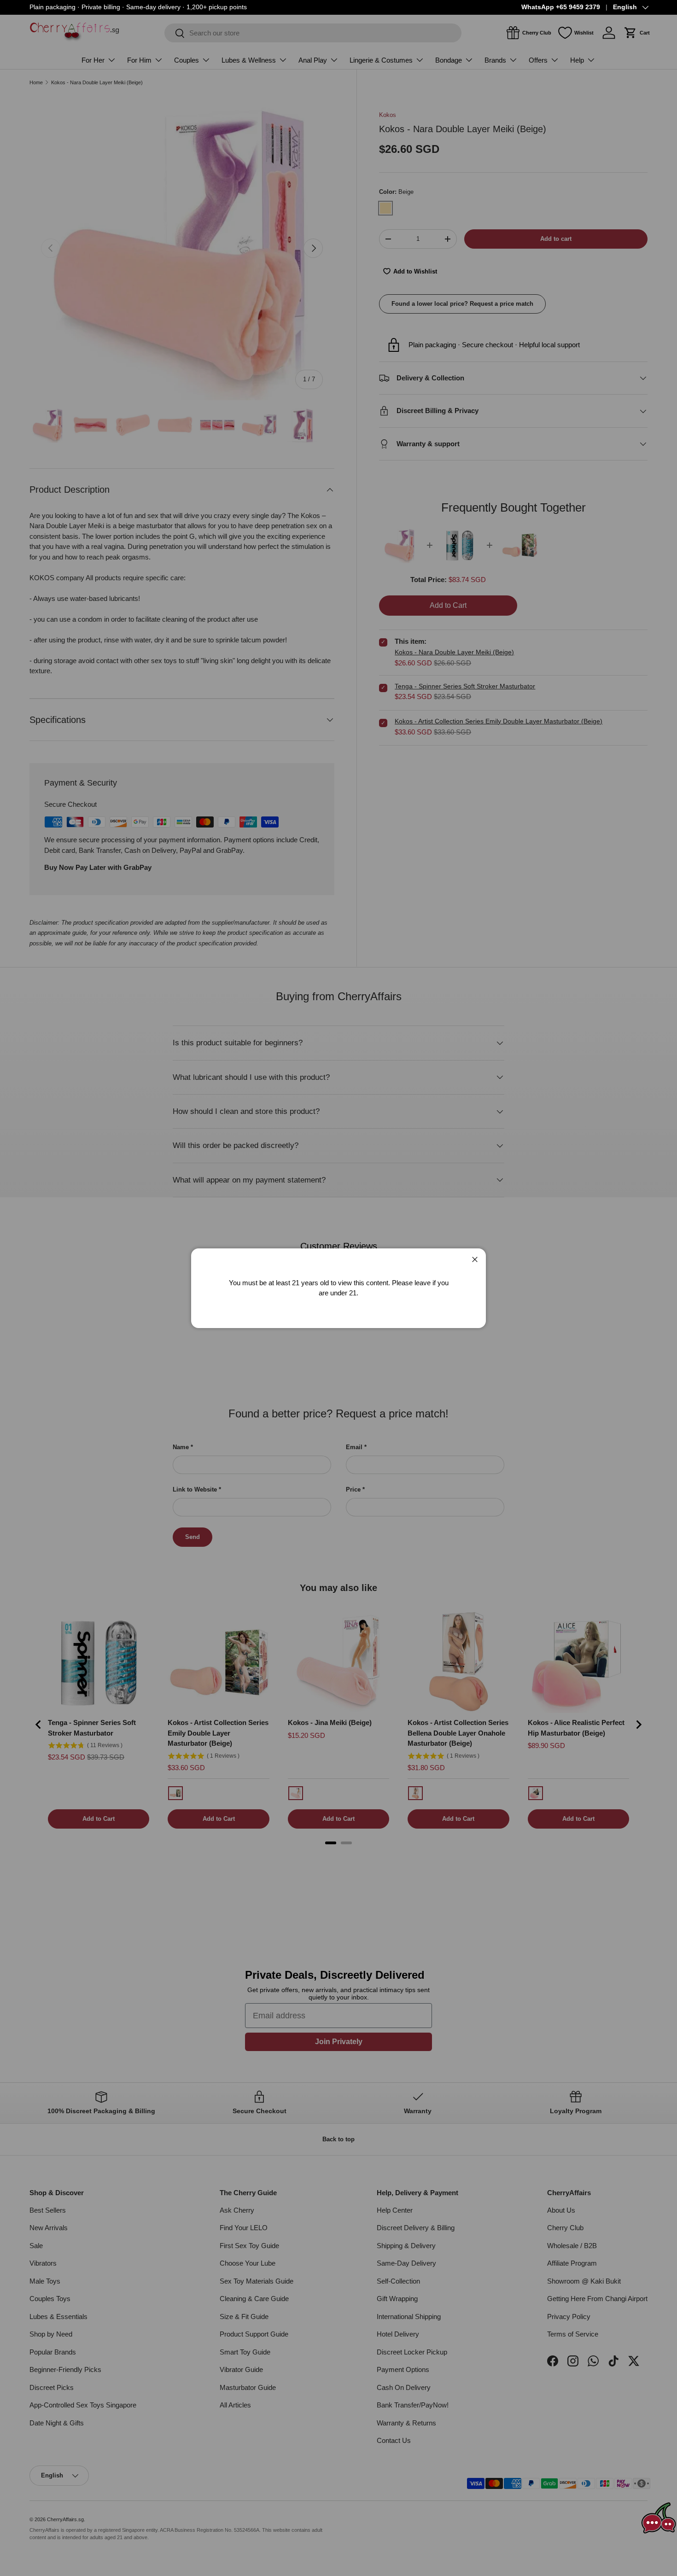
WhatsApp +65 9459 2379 (561, 7)
